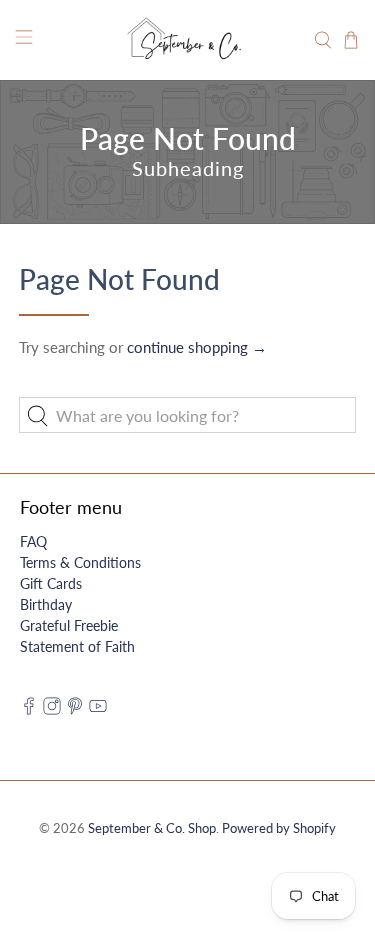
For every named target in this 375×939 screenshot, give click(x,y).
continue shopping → (197, 347)
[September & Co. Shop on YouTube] (98, 709)
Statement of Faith (77, 646)
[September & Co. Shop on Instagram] (52, 709)
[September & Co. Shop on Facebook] (29, 709)
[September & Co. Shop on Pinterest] (75, 709)
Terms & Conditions (80, 562)
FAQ (33, 541)
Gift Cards (51, 583)
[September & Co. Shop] (188, 40)
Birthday (46, 604)
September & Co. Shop (152, 828)
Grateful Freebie (69, 625)
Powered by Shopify (279, 828)
